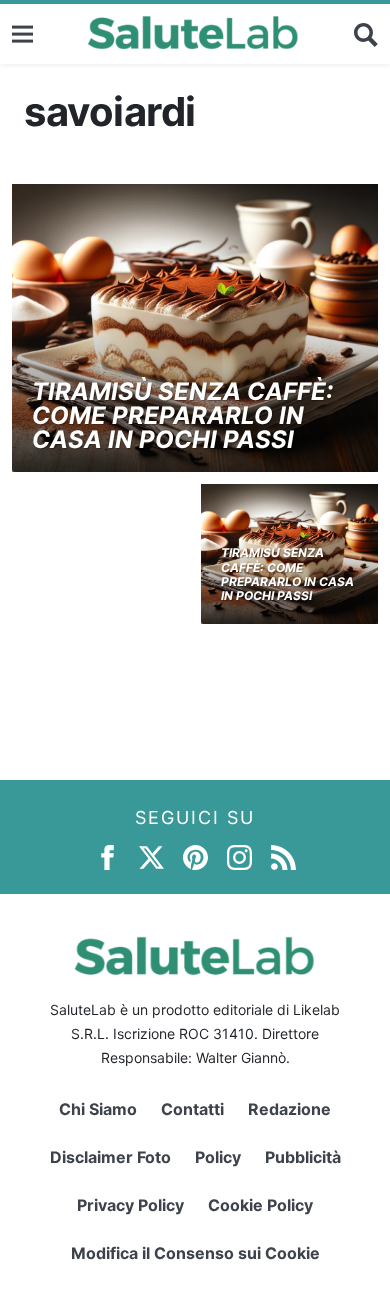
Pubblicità (303, 1157)
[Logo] (193, 34)
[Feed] (283, 856)
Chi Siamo (98, 1109)
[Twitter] (151, 856)
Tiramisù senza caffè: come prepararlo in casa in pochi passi (182, 415)
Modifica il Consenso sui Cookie (195, 1253)
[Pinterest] (195, 856)
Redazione (289, 1109)
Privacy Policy (130, 1205)
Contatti (192, 1109)
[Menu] (22, 33)
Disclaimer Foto (110, 1157)
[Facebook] (107, 856)
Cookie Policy (260, 1205)
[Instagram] (239, 856)
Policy (218, 1157)
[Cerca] (366, 34)
